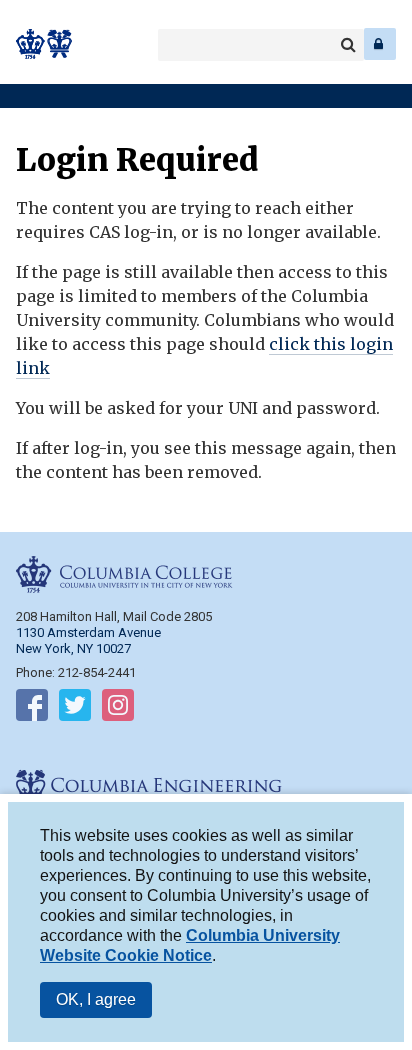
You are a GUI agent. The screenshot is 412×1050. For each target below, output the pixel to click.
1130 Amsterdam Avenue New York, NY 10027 (88, 640)
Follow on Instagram (118, 709)
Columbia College (31, 44)
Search (348, 45)
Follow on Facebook (32, 709)
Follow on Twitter (75, 709)
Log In (380, 44)
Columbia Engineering (59, 44)
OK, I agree (96, 999)
